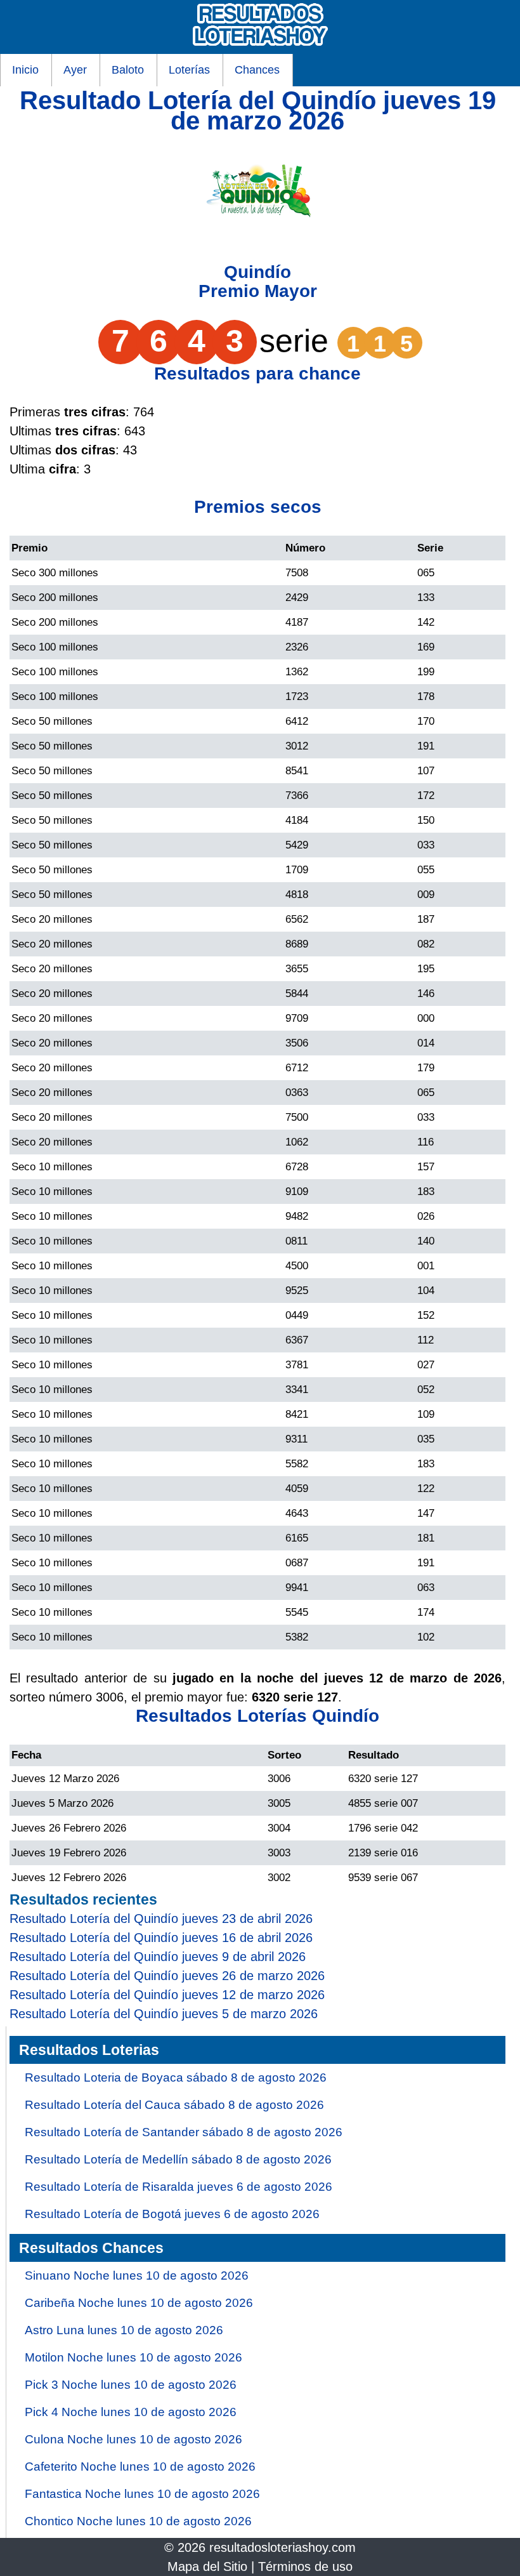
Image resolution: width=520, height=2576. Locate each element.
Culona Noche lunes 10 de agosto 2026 (133, 2439)
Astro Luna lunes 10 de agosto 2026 (124, 2330)
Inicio (25, 70)
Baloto (128, 70)
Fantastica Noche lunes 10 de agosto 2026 (142, 2494)
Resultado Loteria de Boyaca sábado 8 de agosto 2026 (176, 2077)
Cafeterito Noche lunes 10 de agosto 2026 (140, 2467)
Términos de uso (305, 2566)
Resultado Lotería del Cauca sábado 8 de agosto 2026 (174, 2105)
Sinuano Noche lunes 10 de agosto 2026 (137, 2275)
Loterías (189, 70)
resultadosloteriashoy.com (283, 2547)
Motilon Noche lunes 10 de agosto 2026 (133, 2357)
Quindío (257, 272)
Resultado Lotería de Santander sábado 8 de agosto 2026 (184, 2132)
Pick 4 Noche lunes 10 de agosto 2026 (131, 2412)
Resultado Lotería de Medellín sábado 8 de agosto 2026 (178, 2159)
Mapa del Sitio (207, 2566)
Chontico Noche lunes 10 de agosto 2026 (138, 2521)
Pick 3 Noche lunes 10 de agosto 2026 (131, 2385)
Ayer (75, 70)
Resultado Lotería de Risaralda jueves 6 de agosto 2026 (179, 2187)
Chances (257, 70)
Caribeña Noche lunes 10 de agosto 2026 (139, 2303)
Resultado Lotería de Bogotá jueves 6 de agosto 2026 (172, 2214)
